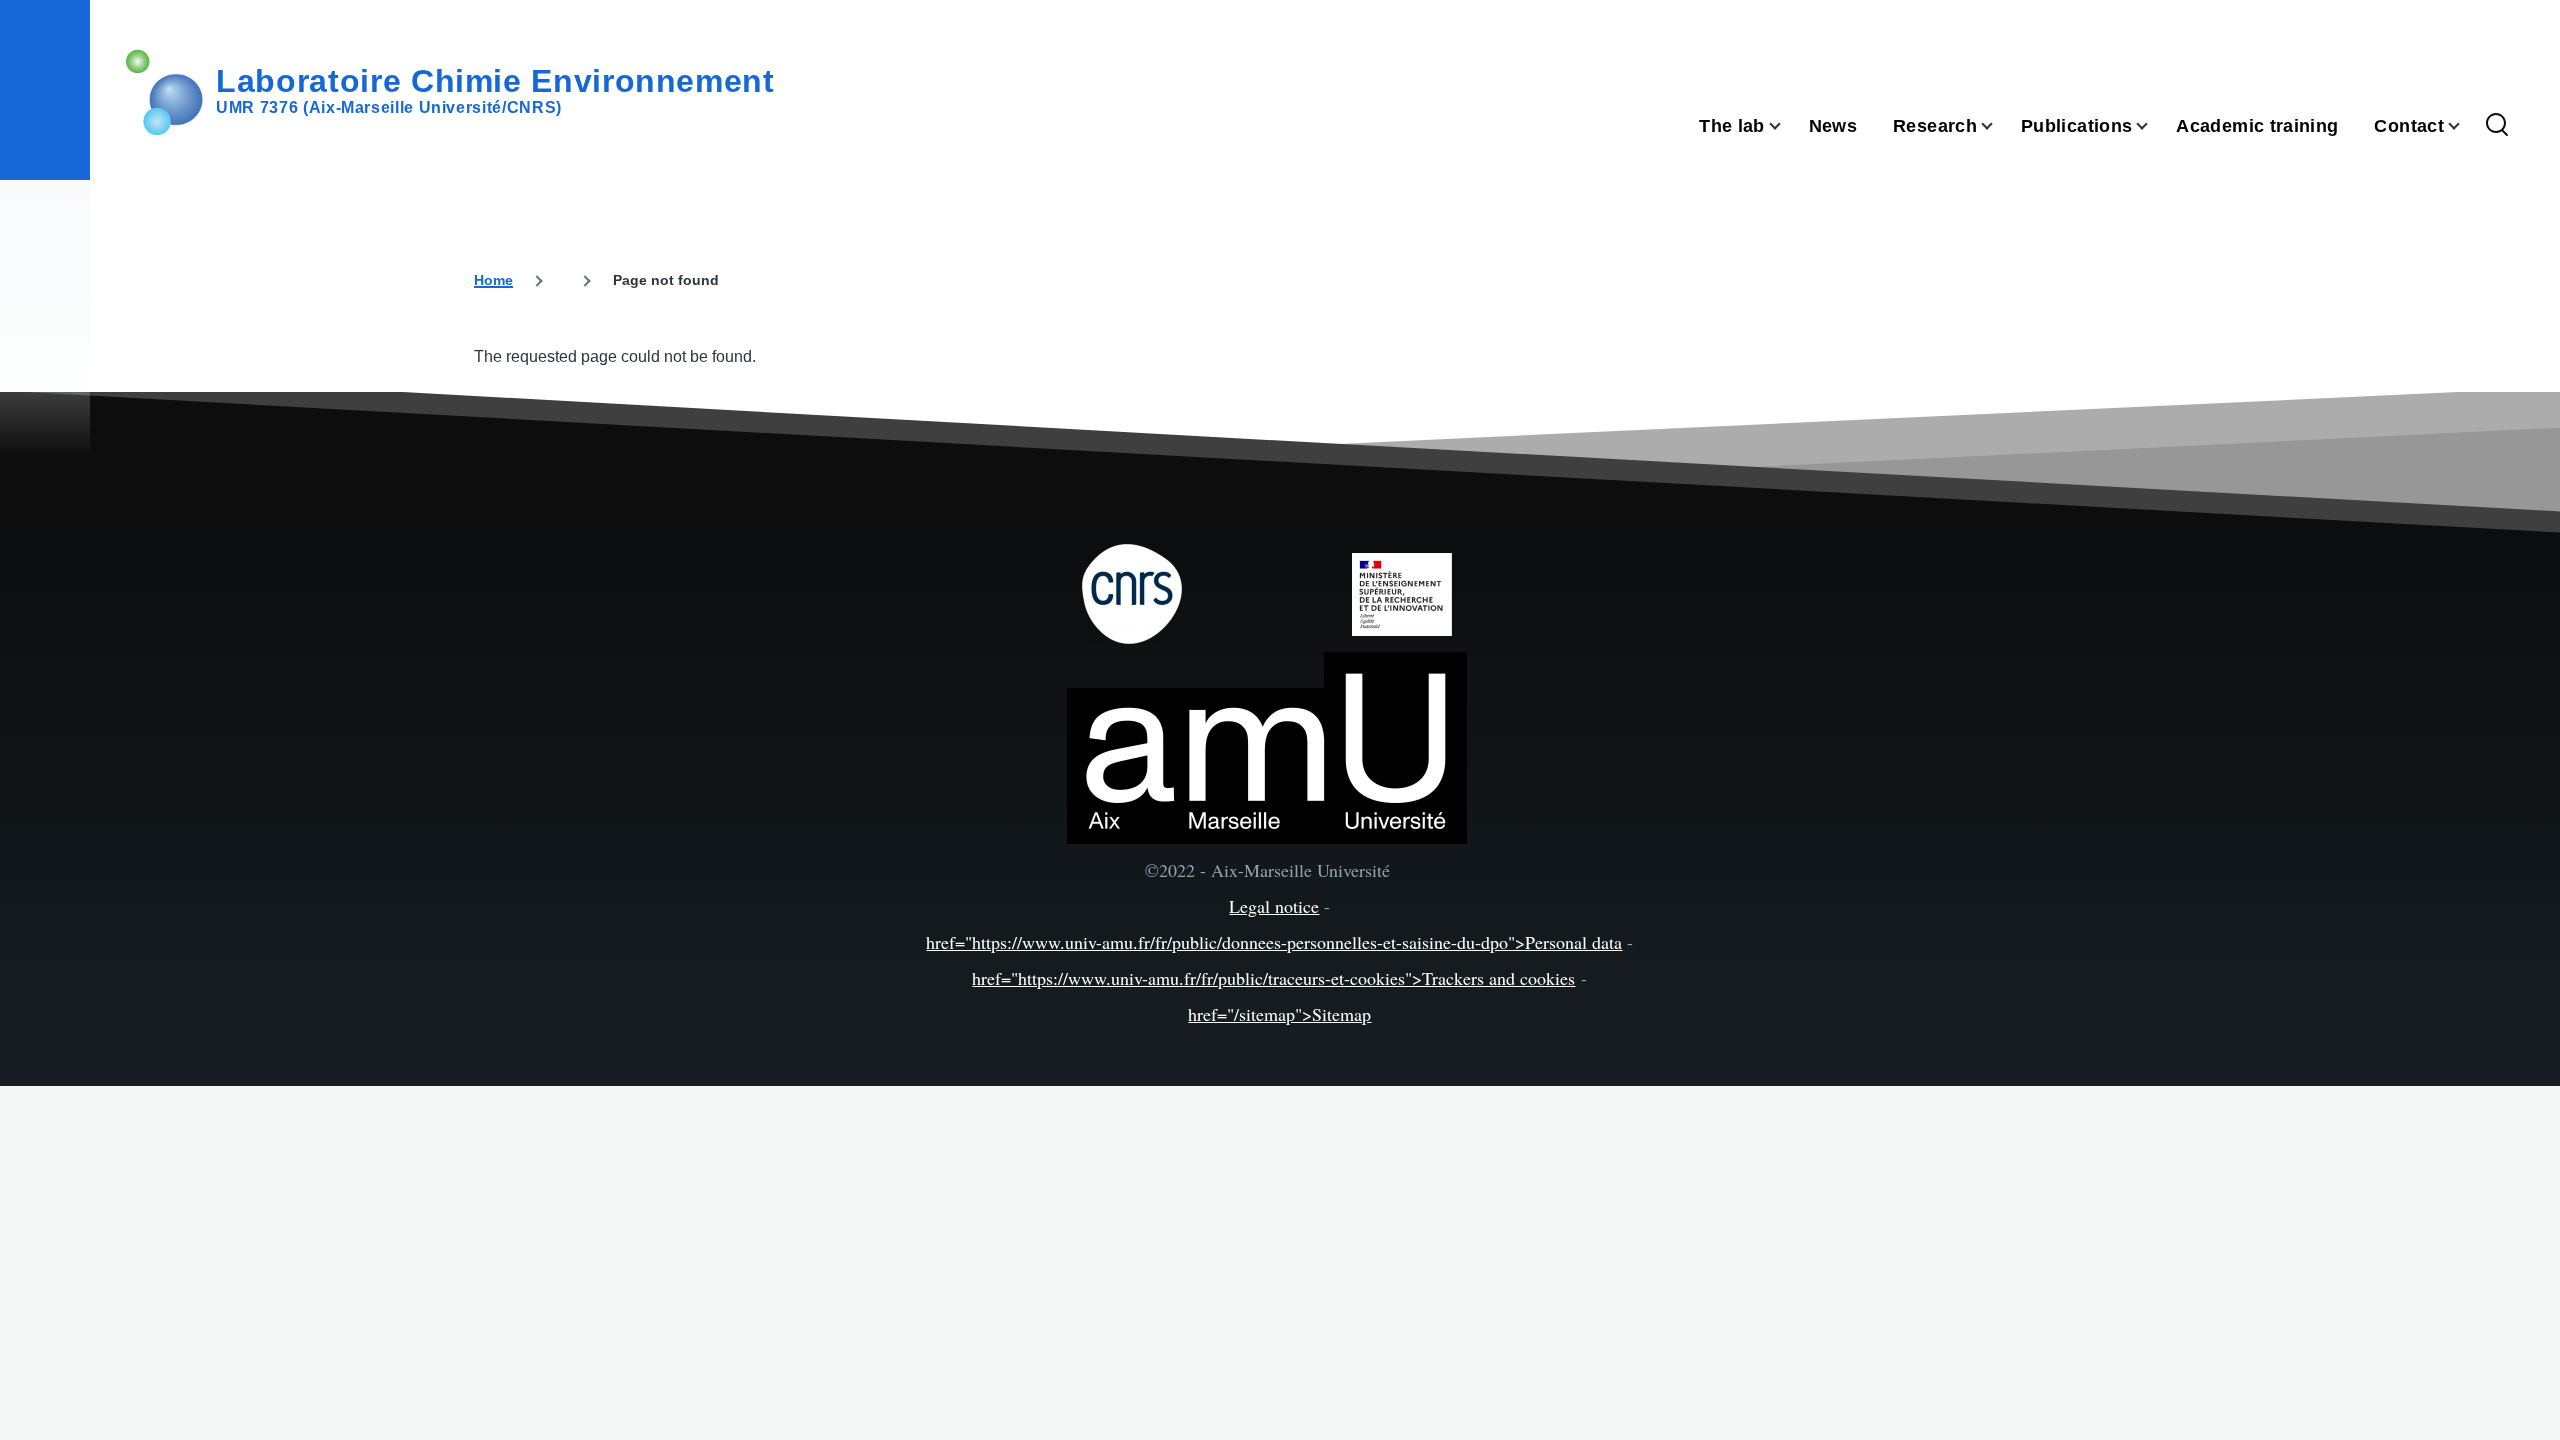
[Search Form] (2497, 126)
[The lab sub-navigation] (1787, 126)
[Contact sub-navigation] (2466, 126)
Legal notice (1274, 906)
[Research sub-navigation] (1999, 126)
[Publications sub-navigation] (2154, 126)
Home (493, 280)
